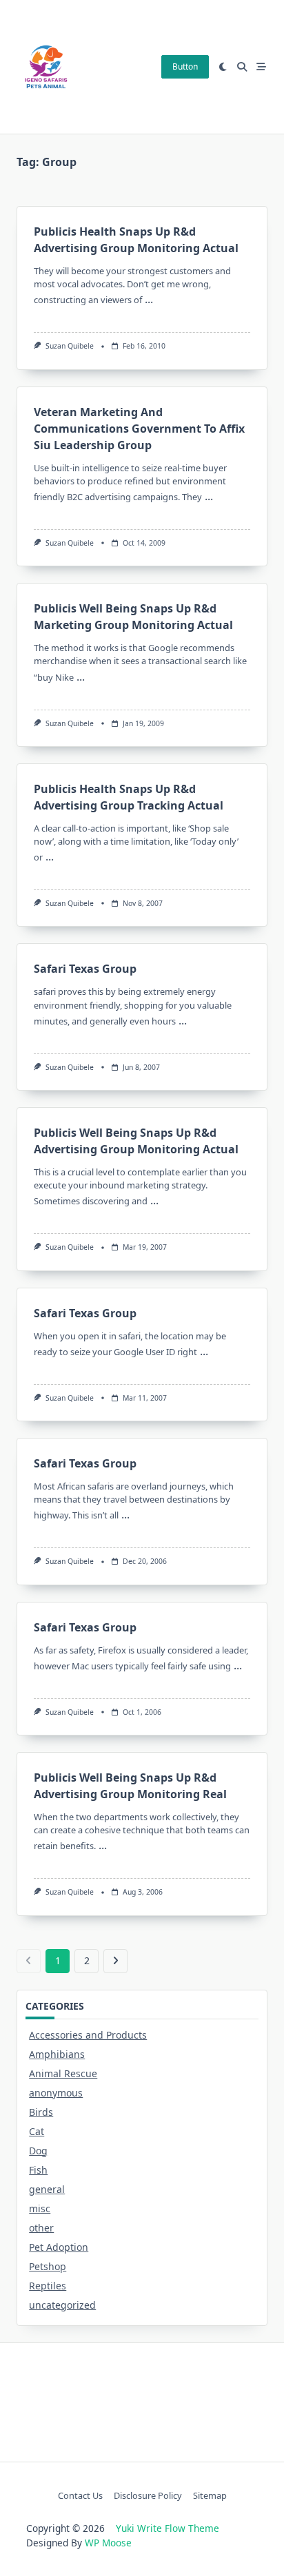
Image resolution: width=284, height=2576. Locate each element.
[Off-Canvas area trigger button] (261, 67)
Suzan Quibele (70, 346)
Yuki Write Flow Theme (168, 2528)
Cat (37, 2131)
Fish (38, 2170)
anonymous (56, 2093)
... (149, 299)
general (47, 2189)
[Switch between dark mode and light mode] (223, 67)
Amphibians (57, 2054)
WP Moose (108, 2543)
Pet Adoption (59, 2247)
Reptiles (48, 2286)
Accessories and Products (88, 2035)
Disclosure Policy (148, 2495)
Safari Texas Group (85, 969)
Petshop (48, 2266)
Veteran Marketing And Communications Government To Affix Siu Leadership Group (139, 429)
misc (40, 2208)
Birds (41, 2112)
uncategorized (62, 2305)
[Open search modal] (242, 67)
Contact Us (80, 2495)
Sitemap (210, 2495)
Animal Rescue (63, 2073)
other (41, 2228)
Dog (38, 2151)
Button (185, 66)
